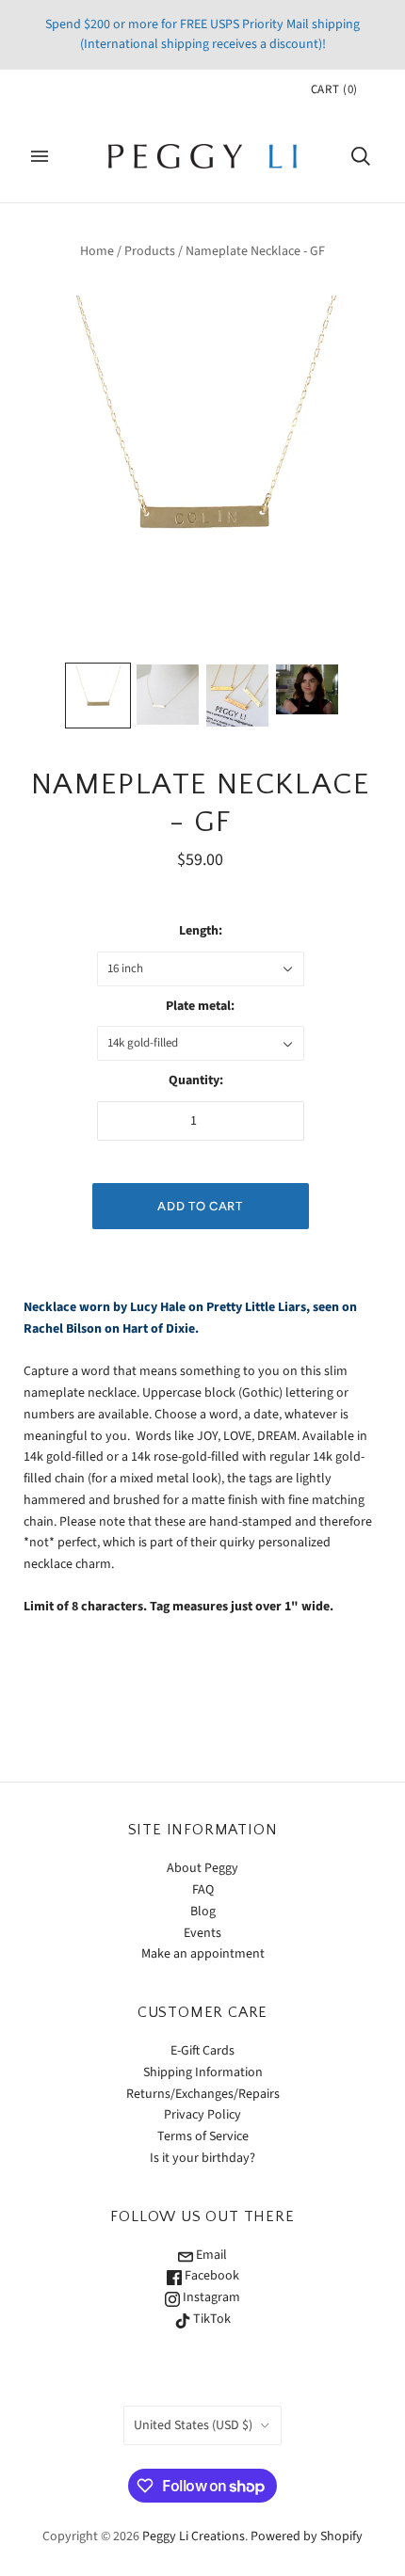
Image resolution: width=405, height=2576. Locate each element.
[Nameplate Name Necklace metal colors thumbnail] (237, 696)
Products (150, 251)
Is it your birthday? (202, 2158)
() (334, 89)
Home (97, 251)
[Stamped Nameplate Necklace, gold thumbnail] (98, 696)
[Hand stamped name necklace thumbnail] (168, 695)
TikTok (211, 2319)
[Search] (361, 156)
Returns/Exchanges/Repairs (203, 2094)
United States (193, 2425)
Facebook (211, 2276)
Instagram (210, 2297)
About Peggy (202, 1868)
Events (202, 1933)
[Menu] (40, 156)
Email (210, 2255)
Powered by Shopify (307, 2536)
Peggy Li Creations (194, 2536)
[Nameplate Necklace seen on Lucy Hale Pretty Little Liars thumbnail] (307, 690)
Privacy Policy (202, 2115)
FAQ (203, 1890)
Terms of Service (203, 2136)
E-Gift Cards (202, 2051)
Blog (203, 1912)
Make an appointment (203, 1954)
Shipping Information (203, 2072)
